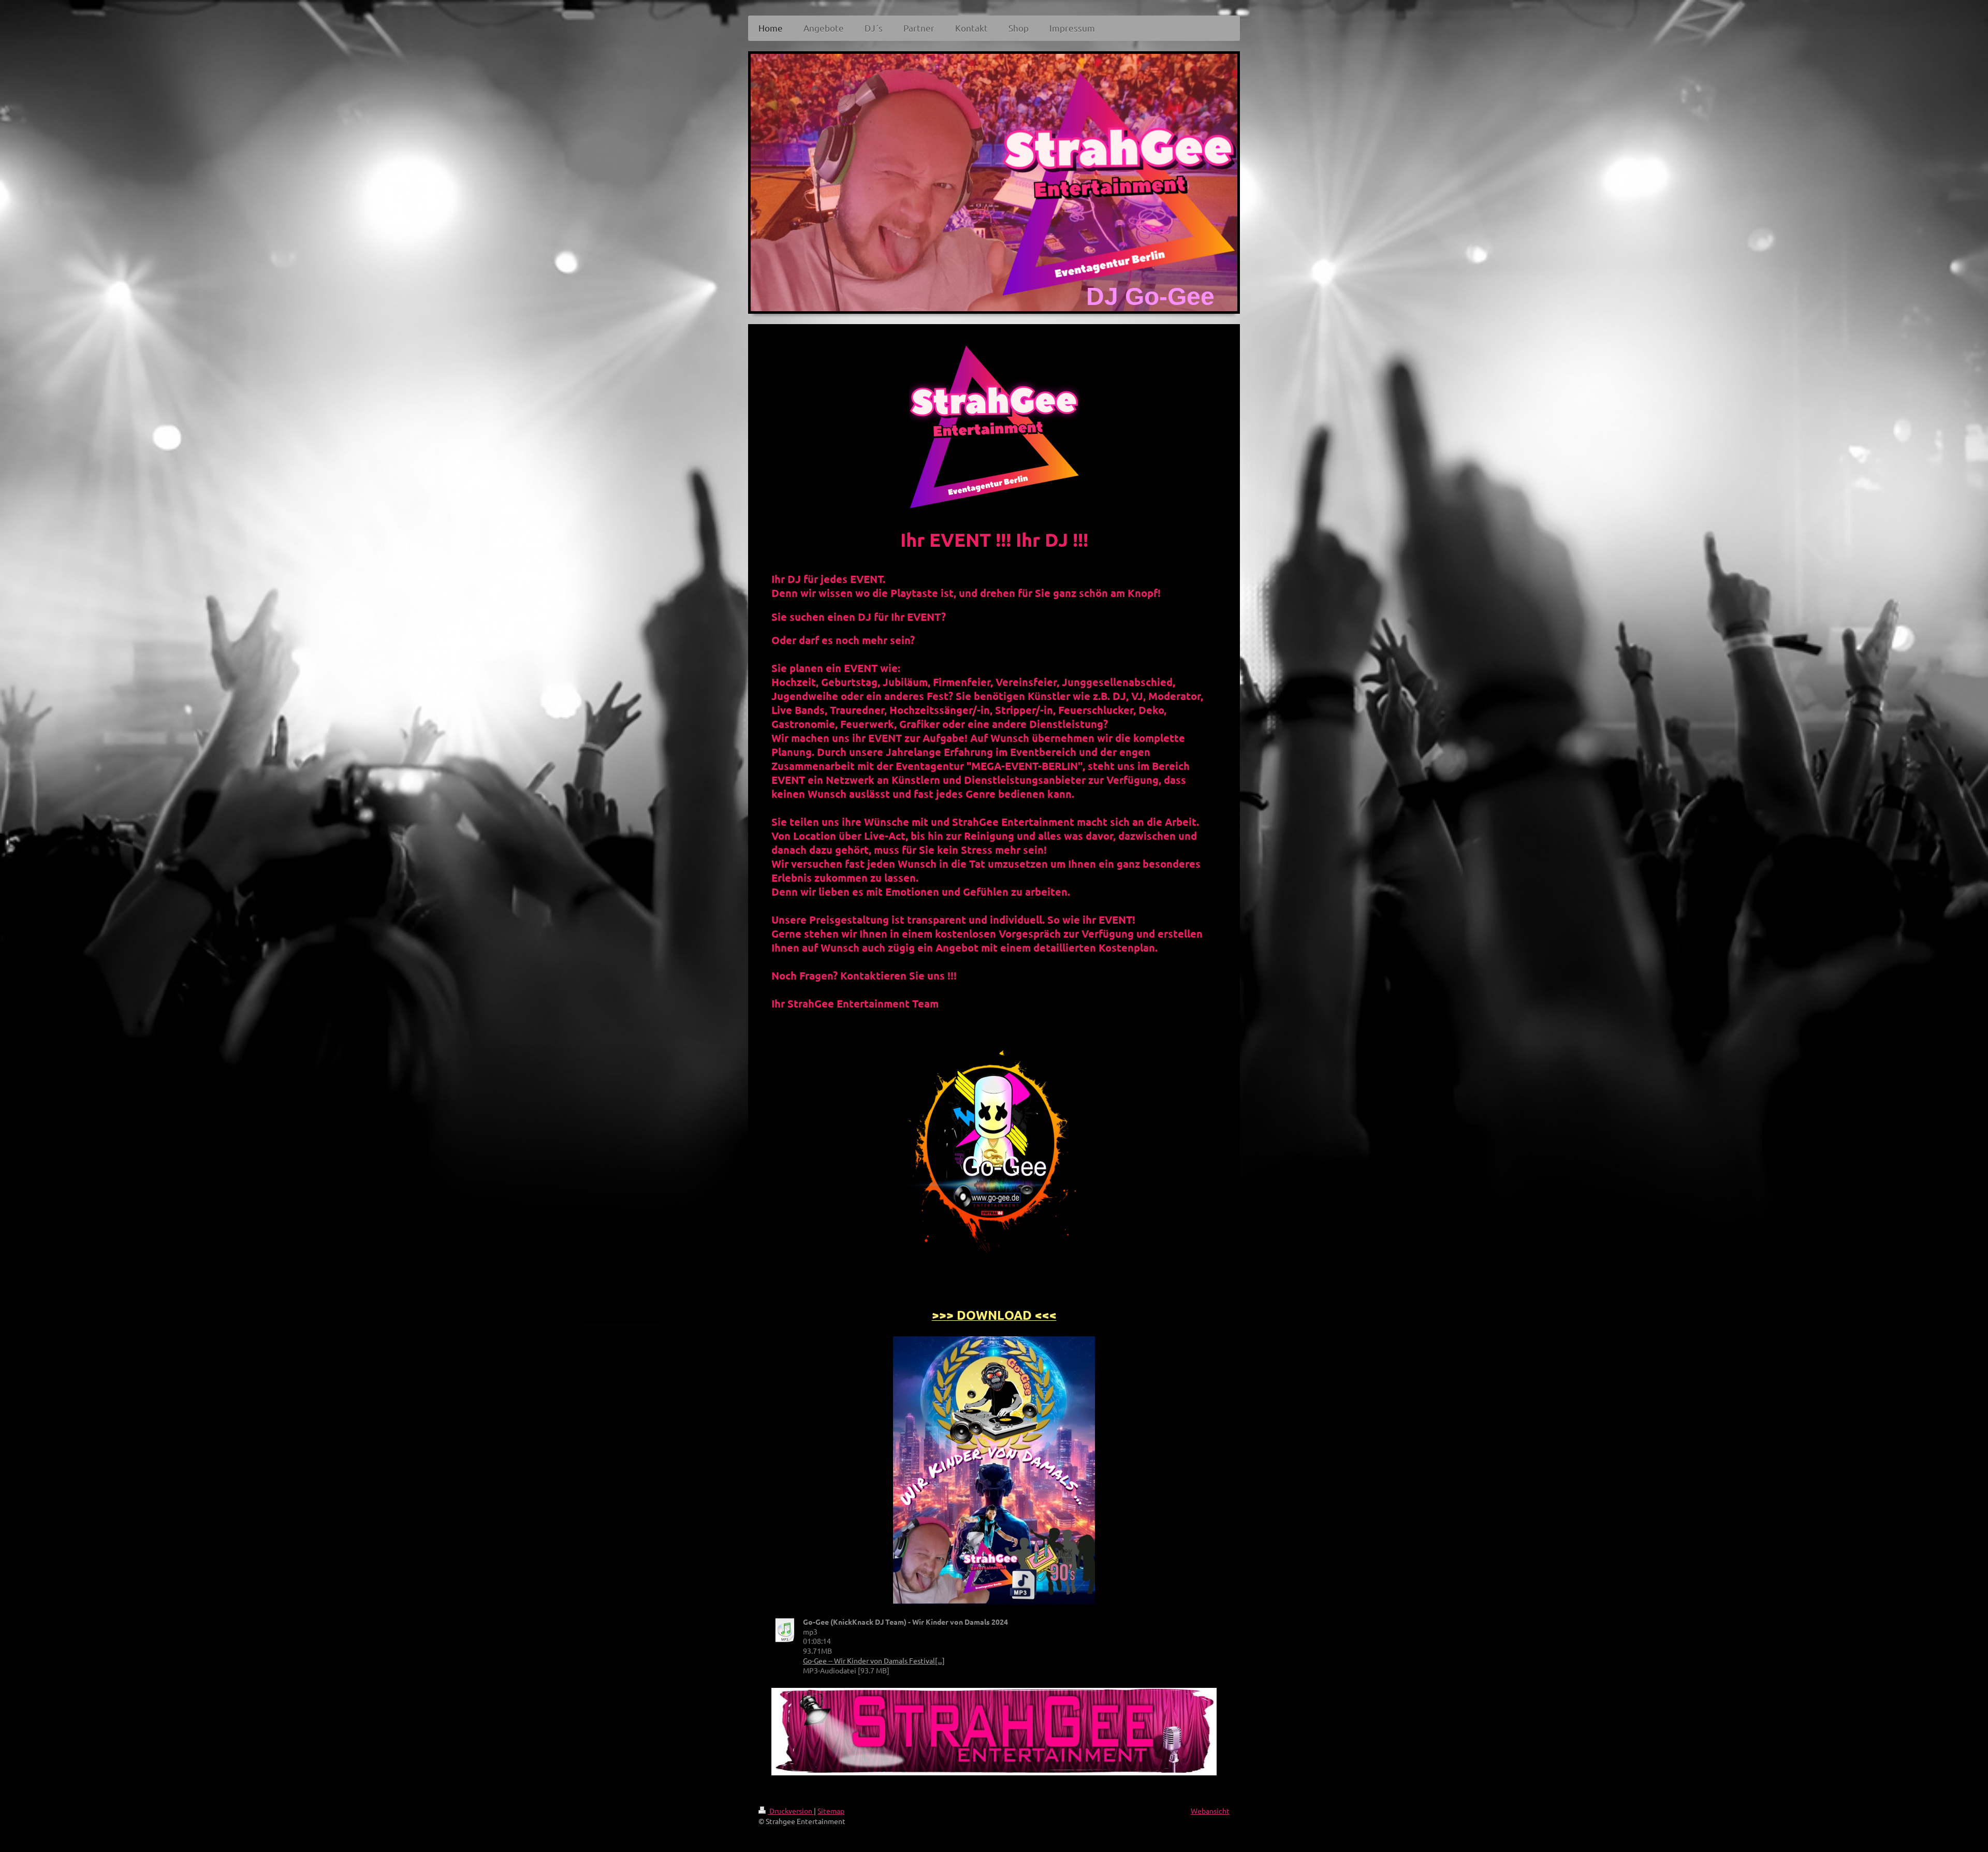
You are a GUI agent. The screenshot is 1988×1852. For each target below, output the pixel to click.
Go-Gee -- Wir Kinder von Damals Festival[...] (874, 1660)
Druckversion (791, 1811)
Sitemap (831, 1811)
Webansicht (1210, 1811)
